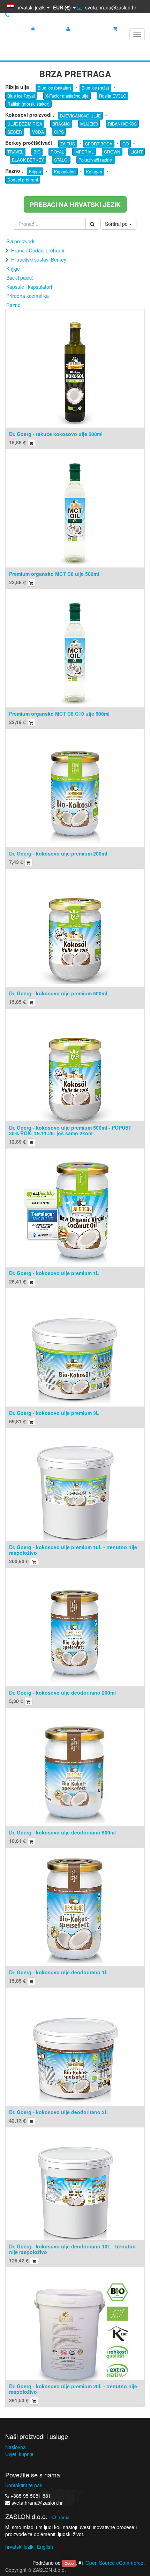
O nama (61, 2517)
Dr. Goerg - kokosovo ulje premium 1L (54, 1273)
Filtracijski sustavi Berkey (39, 259)
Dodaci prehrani (23, 180)
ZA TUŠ (68, 144)
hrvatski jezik (19, 2547)
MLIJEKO (89, 124)
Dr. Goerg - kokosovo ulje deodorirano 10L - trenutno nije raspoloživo (72, 2249)
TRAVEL (15, 152)
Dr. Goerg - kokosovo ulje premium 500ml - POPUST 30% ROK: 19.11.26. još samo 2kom (70, 1130)
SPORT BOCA (99, 144)
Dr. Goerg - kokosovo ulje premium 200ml (58, 853)
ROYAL (57, 152)
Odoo (69, 2563)
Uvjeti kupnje (19, 2454)
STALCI (61, 160)
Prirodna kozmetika (28, 296)
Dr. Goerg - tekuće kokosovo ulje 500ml (56, 434)
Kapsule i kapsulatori (29, 287)
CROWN (112, 152)
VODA (38, 132)
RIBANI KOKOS (122, 124)
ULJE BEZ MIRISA (25, 124)
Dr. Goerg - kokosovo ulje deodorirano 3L (58, 2112)
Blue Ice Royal (21, 96)
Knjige (35, 171)
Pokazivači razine (96, 160)
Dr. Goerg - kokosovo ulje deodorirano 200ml (62, 1693)
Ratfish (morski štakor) (28, 104)
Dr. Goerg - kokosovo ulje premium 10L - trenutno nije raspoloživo (73, 1550)
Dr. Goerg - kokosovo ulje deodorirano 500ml (62, 1832)
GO (126, 144)
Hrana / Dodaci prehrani (38, 250)
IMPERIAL (84, 152)
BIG (37, 152)
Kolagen (94, 171)
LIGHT (137, 152)
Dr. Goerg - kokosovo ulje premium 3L (54, 1413)
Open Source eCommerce (114, 2563)
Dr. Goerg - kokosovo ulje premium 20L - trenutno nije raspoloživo (73, 2389)
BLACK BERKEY (28, 160)
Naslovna (16, 2447)
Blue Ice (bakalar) (54, 88)
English (45, 2547)
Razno (13, 305)
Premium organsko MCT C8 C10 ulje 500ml (59, 714)
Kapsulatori (65, 171)
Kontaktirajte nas (24, 2485)
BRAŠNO (61, 124)
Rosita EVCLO (113, 96)
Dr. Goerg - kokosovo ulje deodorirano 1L (58, 1972)
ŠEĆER (15, 132)
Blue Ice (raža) (95, 88)
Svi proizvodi (20, 241)
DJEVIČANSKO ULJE (80, 116)
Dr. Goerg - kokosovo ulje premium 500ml (58, 993)
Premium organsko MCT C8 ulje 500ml (54, 574)
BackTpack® (20, 278)
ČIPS (59, 132)
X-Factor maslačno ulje (67, 96)
